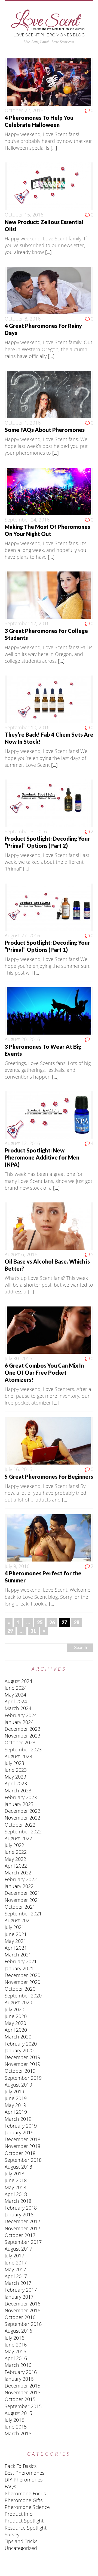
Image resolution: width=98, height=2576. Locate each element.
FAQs (10, 2486)
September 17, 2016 (27, 623)
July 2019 (14, 2091)
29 (10, 1631)
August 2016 (18, 2331)
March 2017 (18, 2283)
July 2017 (14, 2255)
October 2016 (20, 2317)
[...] (54, 148)
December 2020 (22, 1975)
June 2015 (16, 2427)
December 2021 (22, 1893)
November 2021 (22, 1900)
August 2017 (18, 2249)
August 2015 (18, 2413)
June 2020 (16, 2016)
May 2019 (15, 2105)
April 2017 (16, 2276)
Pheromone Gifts (24, 2500)
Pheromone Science (27, 2507)
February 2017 (21, 2290)
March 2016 (18, 2365)
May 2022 (15, 1859)
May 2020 (15, 2023)
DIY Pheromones (24, 2480)
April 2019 (16, 2112)
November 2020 (22, 1982)
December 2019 (22, 2057)
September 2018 (23, 2160)
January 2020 (19, 2050)
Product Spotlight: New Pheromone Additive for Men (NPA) (42, 1157)
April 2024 (16, 1701)
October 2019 (20, 2071)
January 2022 (19, 1886)
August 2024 (18, 1681)
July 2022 (14, 1845)
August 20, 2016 (22, 1039)
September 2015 (23, 2406)
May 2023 (15, 1777)
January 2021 (19, 1968)
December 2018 (22, 2139)
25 (40, 1622)
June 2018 (16, 2180)
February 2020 (21, 2044)
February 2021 (21, 1961)
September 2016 (23, 2324)
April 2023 (16, 1783)
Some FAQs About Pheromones (45, 430)
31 (33, 1631)
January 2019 (19, 2132)
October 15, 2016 (24, 215)
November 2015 (22, 2392)
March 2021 (18, 1955)
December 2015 (22, 2386)
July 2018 (14, 2173)
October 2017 (20, 2235)
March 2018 (18, 2201)
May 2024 (15, 1695)
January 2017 (19, 2297)
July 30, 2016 (18, 1358)
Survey (12, 2534)
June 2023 (16, 1770)
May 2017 (15, 2269)
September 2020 (23, 1996)
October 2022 (20, 1825)
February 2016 (21, 2372)
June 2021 (16, 1934)
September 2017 (23, 2242)
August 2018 (18, 2167)
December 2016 (22, 2304)
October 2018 (20, 2153)
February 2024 (21, 1715)
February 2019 (21, 2126)
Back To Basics (21, 2466)
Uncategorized (21, 2548)
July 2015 (14, 2420)
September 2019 (23, 2078)
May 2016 (15, 2351)
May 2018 (15, 2187)
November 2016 (22, 2310)
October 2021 (20, 1907)
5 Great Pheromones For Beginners (49, 1477)
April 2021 (16, 1948)
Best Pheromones (24, 2473)
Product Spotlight (24, 2521)
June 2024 (16, 1688)
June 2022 (16, 1852)
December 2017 (22, 2221)
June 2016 (16, 2345)
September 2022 (23, 1832)
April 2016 (16, 2358)
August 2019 (18, 2085)
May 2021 (15, 1941)
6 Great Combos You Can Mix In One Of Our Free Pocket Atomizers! (44, 1372)
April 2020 (16, 2030)
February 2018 (21, 2208)
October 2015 (20, 2399)
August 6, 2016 (21, 1254)
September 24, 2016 (27, 520)
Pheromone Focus (25, 2493)
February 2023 (21, 1797)
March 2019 (18, 2119)
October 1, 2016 (23, 423)
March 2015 (18, 2433)
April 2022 (16, 1866)
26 (52, 1622)
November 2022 (22, 1818)
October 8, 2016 (23, 319)
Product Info (19, 2514)
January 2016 (19, 2379)
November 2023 (22, 1736)
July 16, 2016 (18, 1469)
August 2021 (18, 1920)
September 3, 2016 (26, 831)
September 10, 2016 (27, 727)
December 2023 (22, 1729)
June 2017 (16, 2263)
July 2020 (14, 2009)
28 (76, 1622)
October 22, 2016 (24, 110)
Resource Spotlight (26, 2528)
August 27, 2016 (22, 935)
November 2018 (22, 2146)
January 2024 (19, 1722)
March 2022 (18, 1873)
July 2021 (14, 1927)
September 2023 (23, 1749)
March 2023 (18, 1790)
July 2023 (14, 1763)
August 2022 (18, 1838)
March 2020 (18, 2037)
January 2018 (19, 2214)
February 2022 (21, 1879)
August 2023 (18, 1756)
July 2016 (14, 2338)
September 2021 (23, 1914)
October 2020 (20, 1989)
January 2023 (19, 1804)
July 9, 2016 (17, 1566)
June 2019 (16, 2098)
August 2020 (18, 2002)
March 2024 (18, 1708)
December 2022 (22, 1811)
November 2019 (22, 2064)
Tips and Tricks (21, 2541)
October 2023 (20, 1742)
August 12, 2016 (22, 1143)
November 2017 (22, 2228)
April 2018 (16, 2194)
